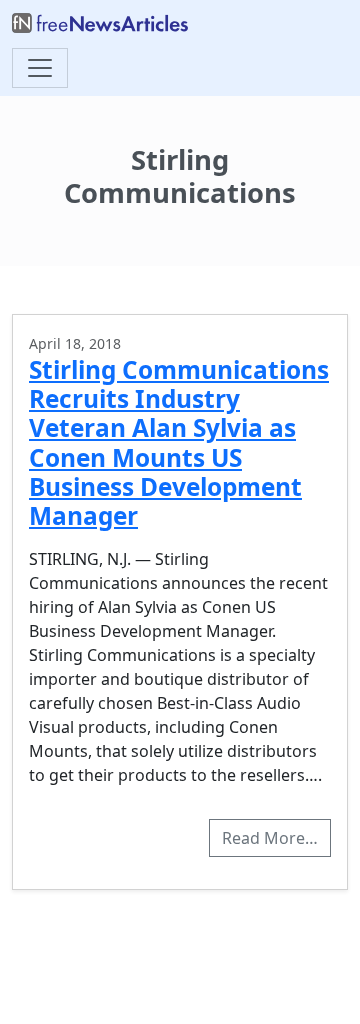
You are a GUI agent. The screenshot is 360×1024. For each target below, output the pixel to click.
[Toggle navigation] (40, 68)
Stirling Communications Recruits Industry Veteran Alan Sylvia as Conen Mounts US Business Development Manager (179, 443)
